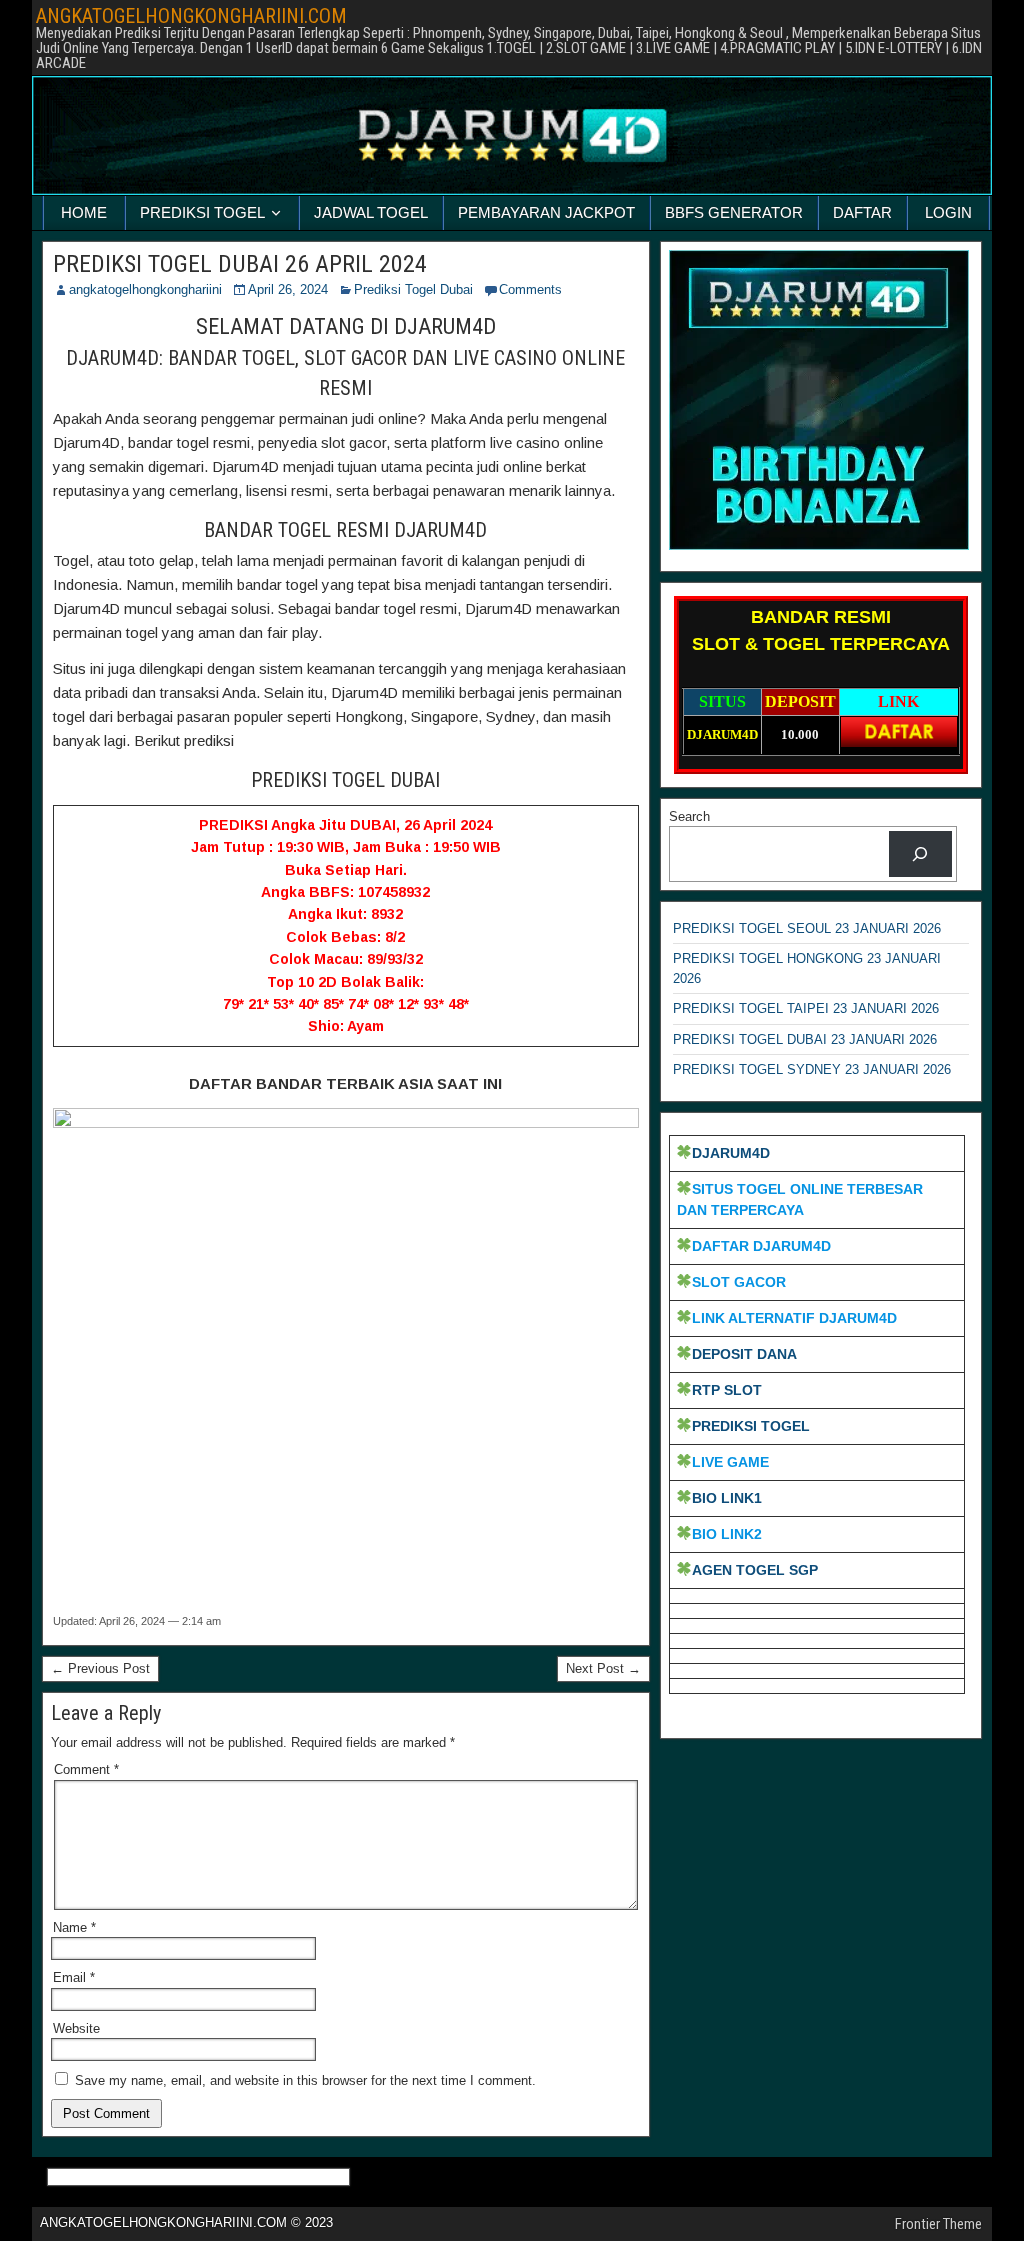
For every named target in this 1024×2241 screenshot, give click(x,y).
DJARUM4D (731, 1153)
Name (74, 1927)
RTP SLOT (727, 1390)
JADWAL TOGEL (371, 212)
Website (76, 2028)
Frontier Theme (938, 2224)
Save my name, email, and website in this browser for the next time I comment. (305, 2080)
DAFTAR (862, 212)
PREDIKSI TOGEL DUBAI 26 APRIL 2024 (240, 264)
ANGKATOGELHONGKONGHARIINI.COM (191, 16)
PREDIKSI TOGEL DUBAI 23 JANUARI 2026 (805, 1039)
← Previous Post (100, 1668)
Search (689, 816)
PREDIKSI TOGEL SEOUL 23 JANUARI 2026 (807, 928)
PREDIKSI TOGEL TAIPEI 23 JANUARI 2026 (806, 1008)
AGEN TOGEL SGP (755, 1570)
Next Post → (603, 1668)
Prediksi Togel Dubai (413, 289)
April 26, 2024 (288, 289)
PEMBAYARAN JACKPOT (546, 212)
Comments (530, 289)
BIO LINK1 (727, 1498)
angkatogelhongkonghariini (145, 289)
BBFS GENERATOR (734, 212)
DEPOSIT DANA (744, 1354)
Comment (86, 1769)
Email (74, 1977)
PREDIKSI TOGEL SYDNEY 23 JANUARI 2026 (812, 1069)
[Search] (920, 853)
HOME (84, 212)
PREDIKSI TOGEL (202, 212)
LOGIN (948, 212)
